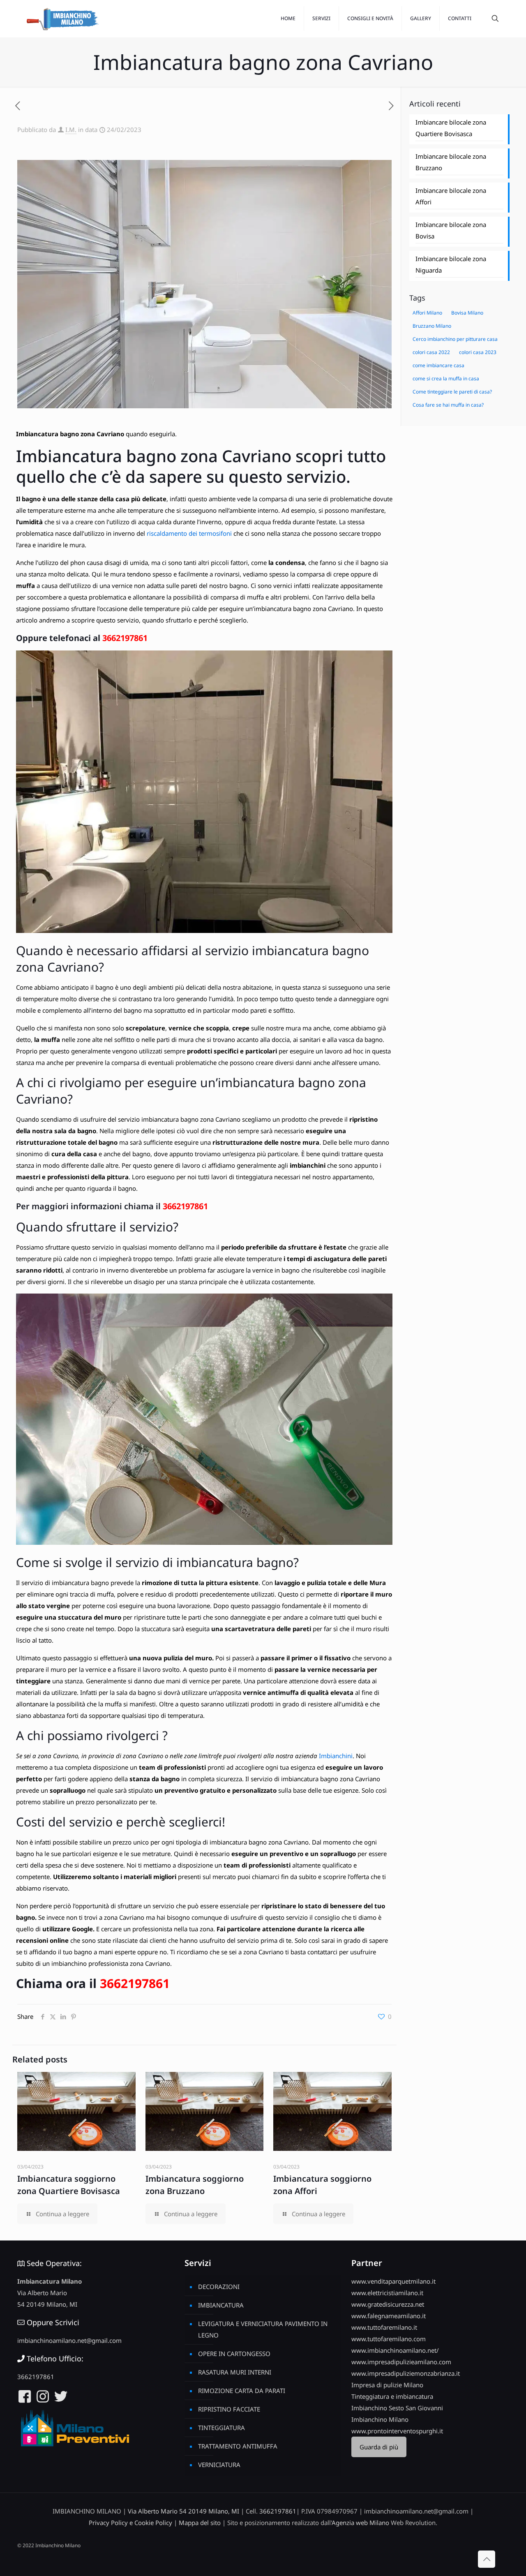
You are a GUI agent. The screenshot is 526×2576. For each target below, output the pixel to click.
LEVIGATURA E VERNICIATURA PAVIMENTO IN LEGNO (263, 2329)
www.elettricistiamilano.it (387, 2293)
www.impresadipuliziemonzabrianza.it (406, 2373)
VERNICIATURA (219, 2465)
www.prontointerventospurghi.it (397, 2431)
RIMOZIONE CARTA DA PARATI (242, 2391)
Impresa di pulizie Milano (387, 2385)
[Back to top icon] (487, 2559)
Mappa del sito (200, 2523)
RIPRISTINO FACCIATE (229, 2409)
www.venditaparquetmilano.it (393, 2281)
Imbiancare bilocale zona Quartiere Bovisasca (451, 128)
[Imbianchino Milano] (62, 19)
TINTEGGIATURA (221, 2428)
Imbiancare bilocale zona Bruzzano (451, 162)
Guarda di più (379, 2447)
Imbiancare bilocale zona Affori (451, 196)
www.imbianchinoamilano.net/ (395, 2350)
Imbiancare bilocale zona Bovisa (451, 230)
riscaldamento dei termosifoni (189, 533)
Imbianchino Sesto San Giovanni (397, 2408)
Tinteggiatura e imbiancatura (392, 2396)
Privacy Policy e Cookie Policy (130, 2523)
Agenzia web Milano (360, 2523)
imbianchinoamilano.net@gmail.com (69, 2340)
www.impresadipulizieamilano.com (401, 2362)
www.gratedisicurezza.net (388, 2304)
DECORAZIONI (219, 2287)
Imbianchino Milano (380, 2419)
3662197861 (125, 638)
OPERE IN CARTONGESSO (234, 2354)
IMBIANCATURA (221, 2305)
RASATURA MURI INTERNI (235, 2372)
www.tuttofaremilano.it (384, 2327)
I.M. (71, 130)
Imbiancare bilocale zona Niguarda (451, 264)
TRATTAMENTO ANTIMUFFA (238, 2446)
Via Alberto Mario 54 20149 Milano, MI (183, 2511)
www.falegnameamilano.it (389, 2316)
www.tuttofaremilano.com (389, 2339)
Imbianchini (336, 1756)
